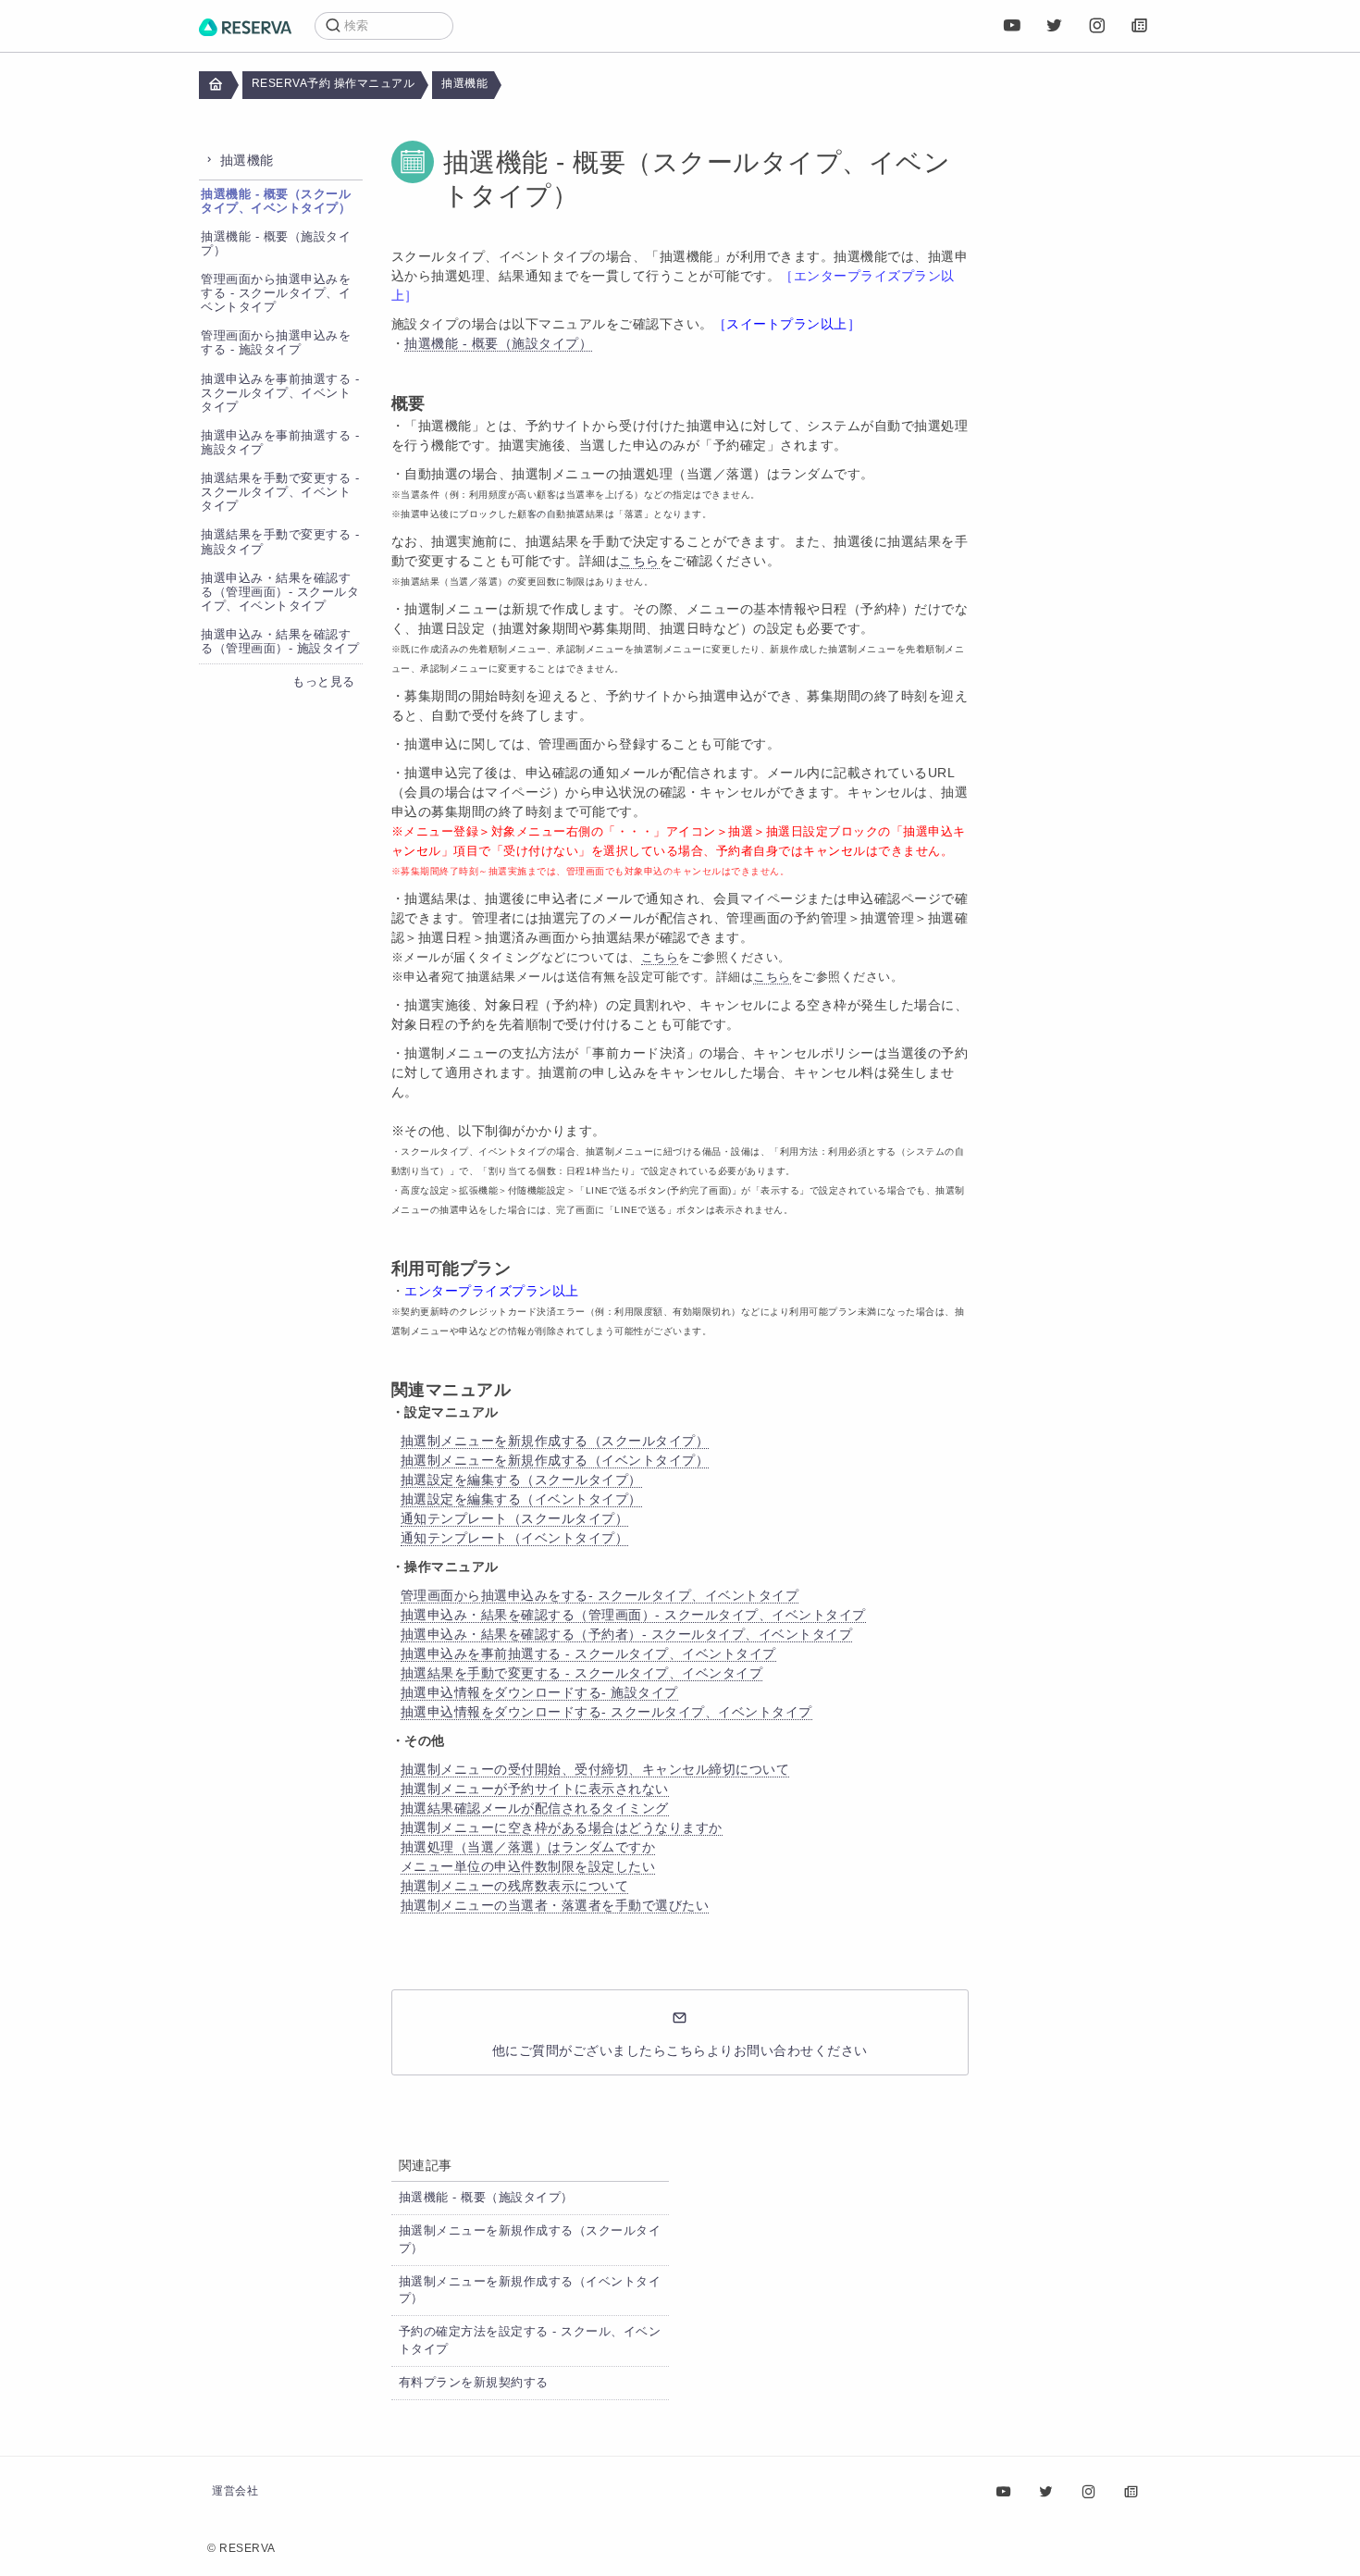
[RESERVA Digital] (1140, 26)
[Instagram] (1097, 26)
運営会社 (235, 2491)
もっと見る (324, 682)
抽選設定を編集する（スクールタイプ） (521, 1480)
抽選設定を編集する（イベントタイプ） (521, 1499)
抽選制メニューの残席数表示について (515, 1886)
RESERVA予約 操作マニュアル (334, 83)
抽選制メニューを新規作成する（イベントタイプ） (555, 1460)
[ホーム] (245, 26)
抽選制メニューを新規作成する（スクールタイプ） (555, 1441)
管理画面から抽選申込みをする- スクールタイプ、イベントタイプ (600, 1595)
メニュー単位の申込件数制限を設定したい (528, 1866)
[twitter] (1055, 26)
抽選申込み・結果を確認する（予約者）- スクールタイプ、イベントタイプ (627, 1634)
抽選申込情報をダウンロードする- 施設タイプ (539, 1692)
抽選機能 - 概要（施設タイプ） (498, 343)
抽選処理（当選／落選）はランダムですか (528, 1847)
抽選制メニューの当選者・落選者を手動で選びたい (555, 1905)
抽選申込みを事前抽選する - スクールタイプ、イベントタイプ (280, 393)
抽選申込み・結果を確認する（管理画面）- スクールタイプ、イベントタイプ (280, 592)
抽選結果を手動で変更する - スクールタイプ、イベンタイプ (582, 1673)
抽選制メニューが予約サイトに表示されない (535, 1789)
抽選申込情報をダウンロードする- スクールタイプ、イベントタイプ (606, 1712)
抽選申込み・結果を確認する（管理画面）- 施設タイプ (280, 642)
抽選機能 (464, 83)
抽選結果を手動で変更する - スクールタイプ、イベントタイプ (280, 492)
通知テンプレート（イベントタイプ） (515, 1538)
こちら (639, 561)
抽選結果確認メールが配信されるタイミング (535, 1808)
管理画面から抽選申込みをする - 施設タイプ (276, 343)
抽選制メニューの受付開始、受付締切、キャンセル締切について (595, 1769)
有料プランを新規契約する (474, 2383)
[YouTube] (1012, 26)
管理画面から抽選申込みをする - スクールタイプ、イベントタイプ (276, 293)
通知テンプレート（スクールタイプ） (515, 1518)
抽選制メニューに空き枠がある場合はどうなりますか (562, 1827)
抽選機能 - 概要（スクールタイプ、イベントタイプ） (276, 201)
